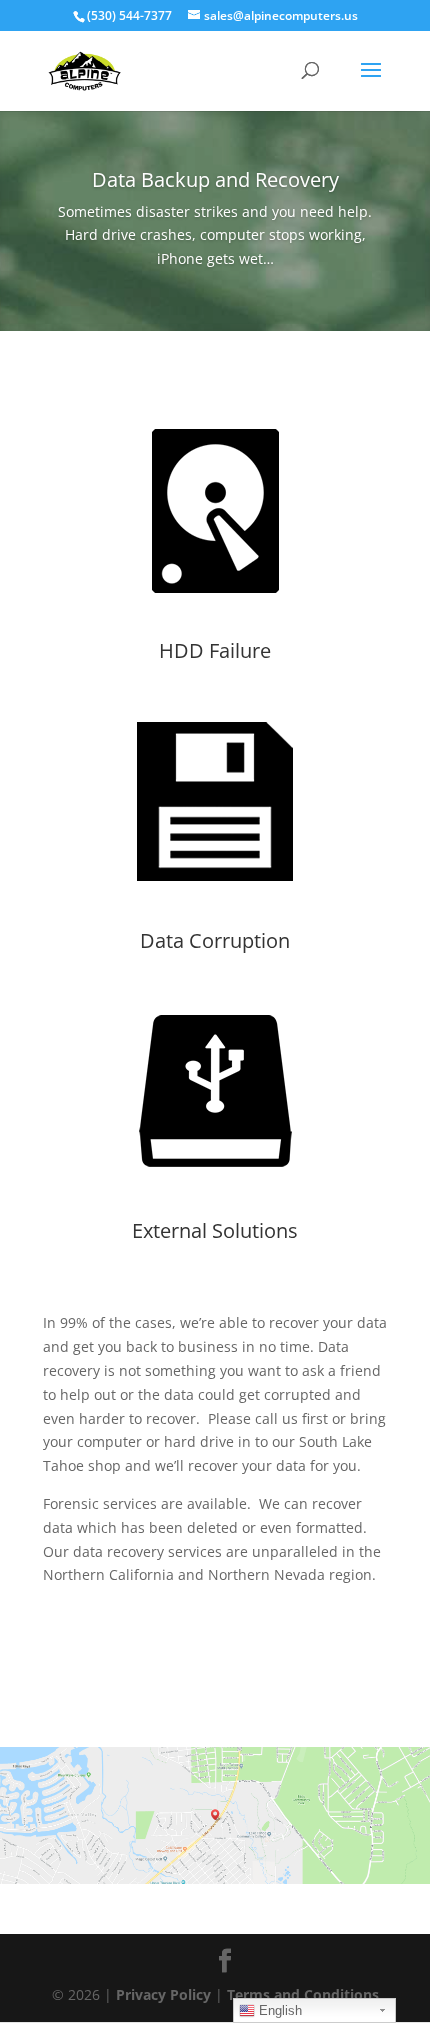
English (278, 2010)
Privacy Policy (163, 1994)
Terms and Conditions (303, 1994)
